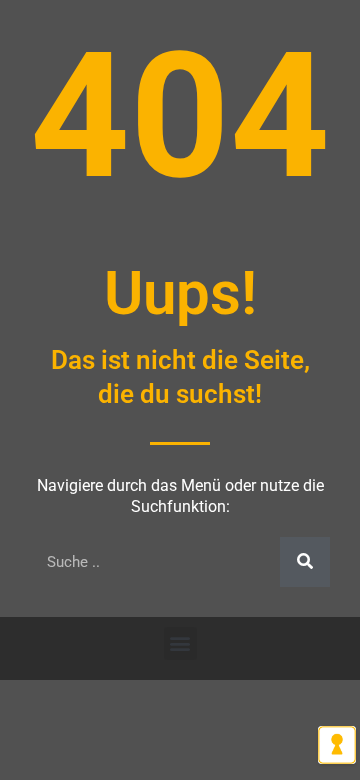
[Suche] (305, 562)
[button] (180, 643)
